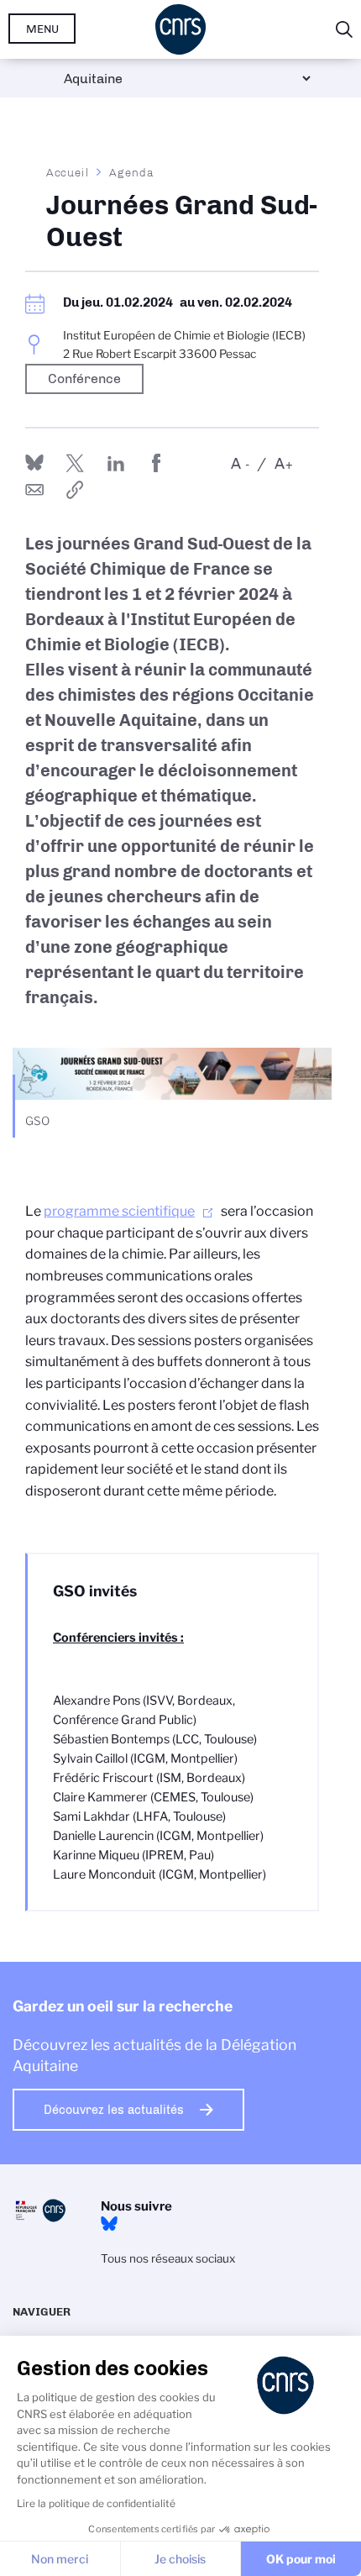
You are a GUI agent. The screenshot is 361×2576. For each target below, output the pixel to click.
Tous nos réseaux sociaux (168, 2258)
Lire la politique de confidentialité (96, 2503)
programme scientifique (119, 1211)
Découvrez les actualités (114, 2110)
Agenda (131, 172)
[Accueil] (180, 29)
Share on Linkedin (116, 463)
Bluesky (109, 2224)
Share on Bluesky (34, 463)
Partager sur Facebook (156, 463)
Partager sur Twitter (75, 463)
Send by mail (34, 490)
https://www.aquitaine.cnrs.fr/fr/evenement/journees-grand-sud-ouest (75, 490)
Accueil (68, 172)
